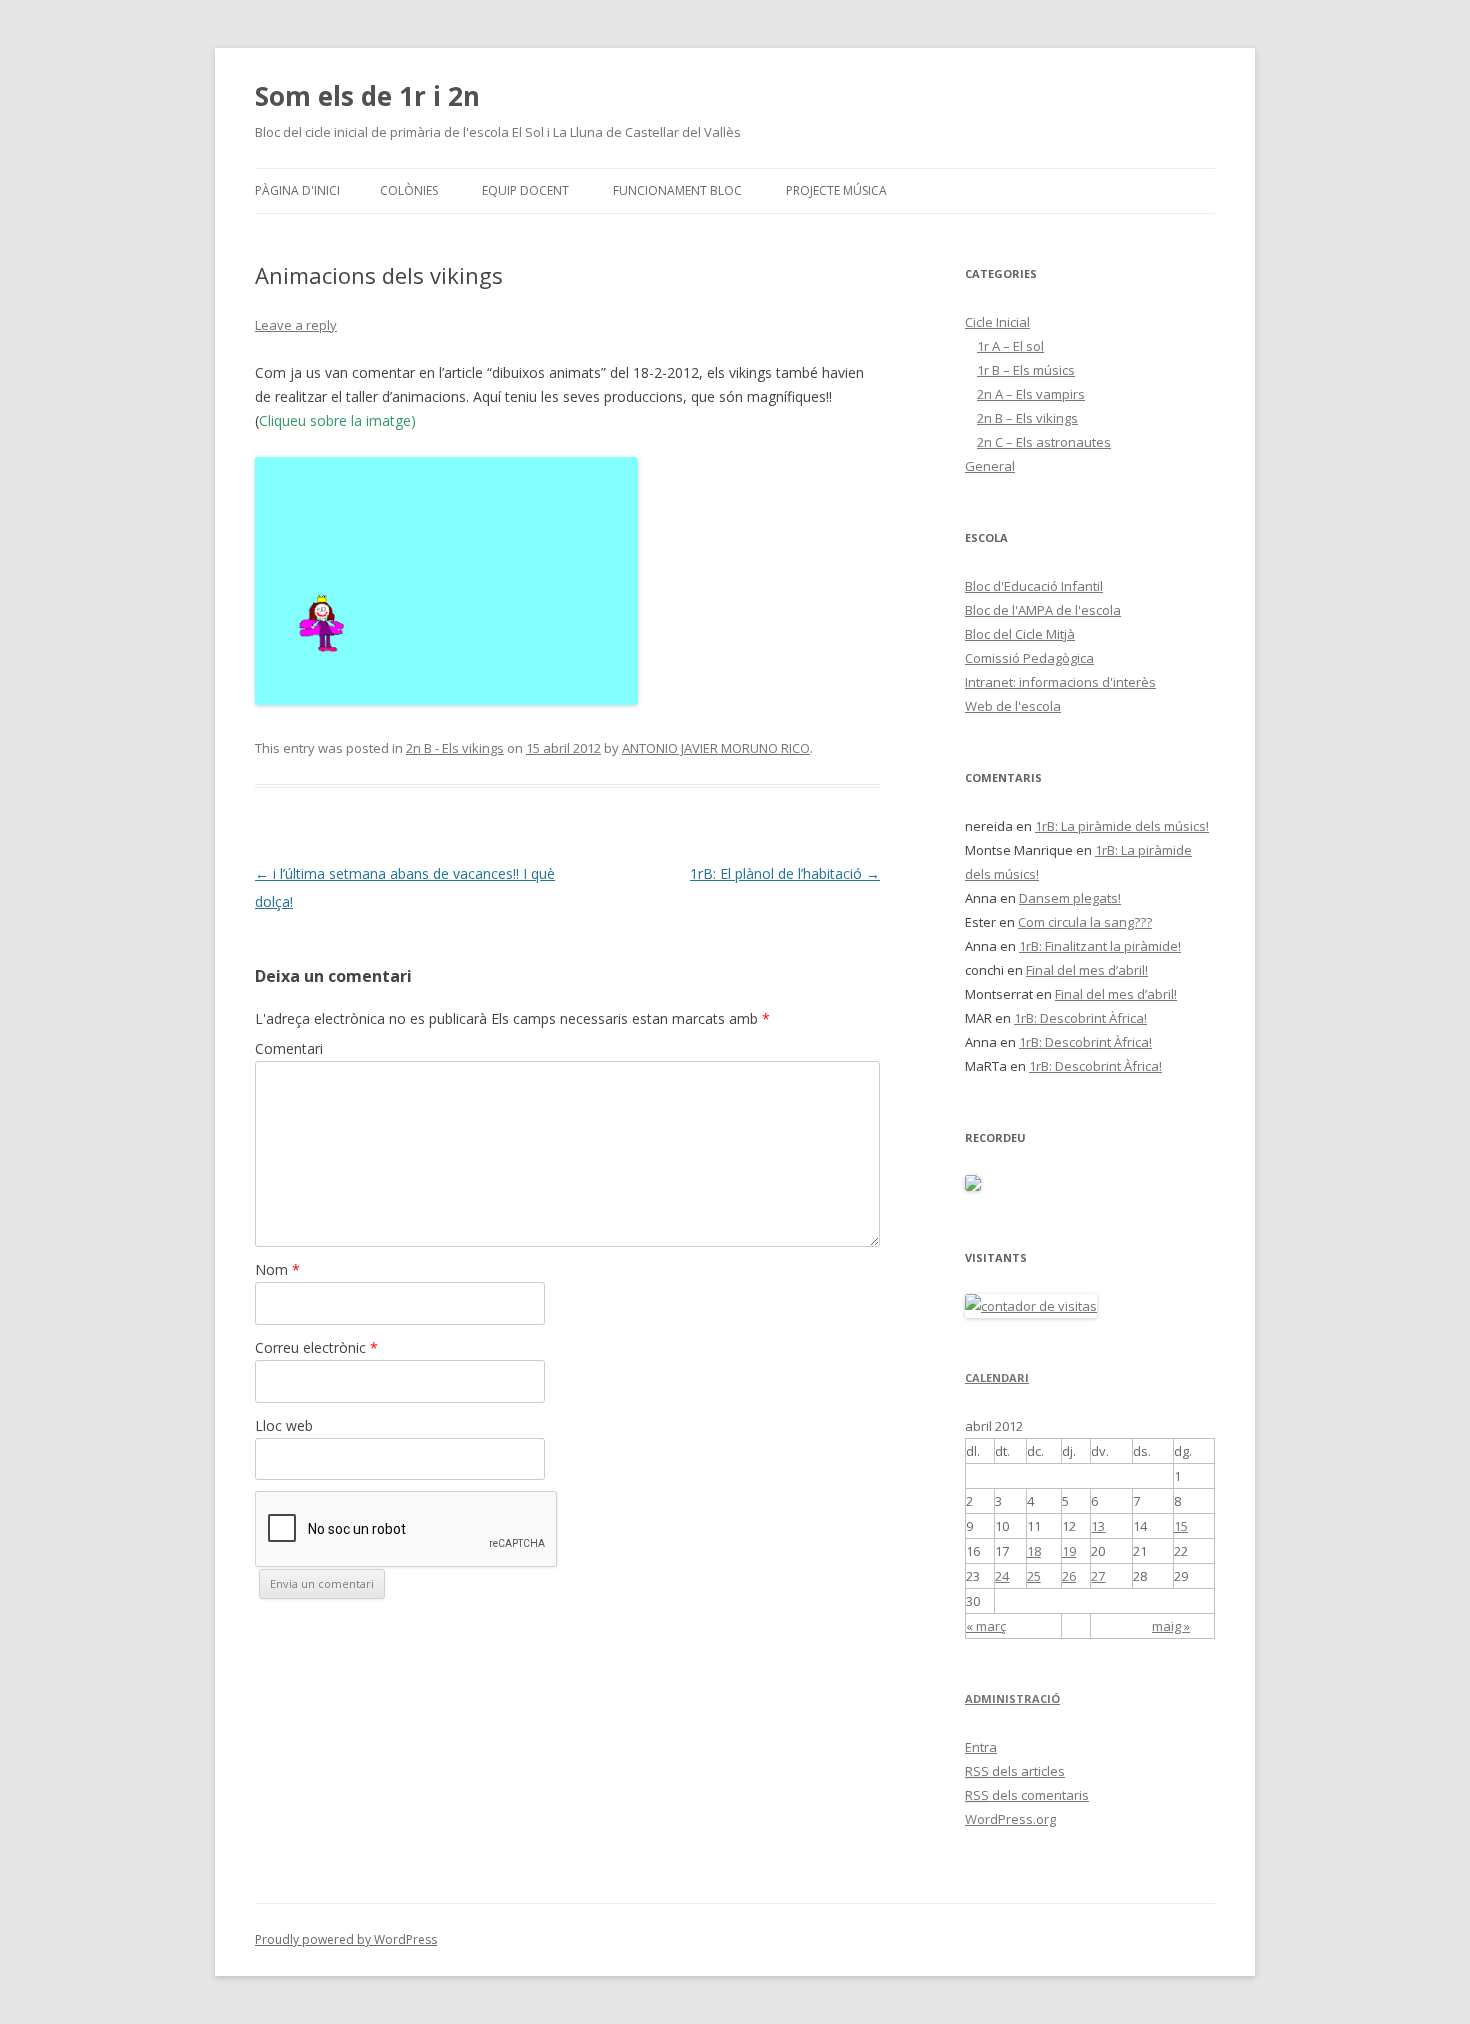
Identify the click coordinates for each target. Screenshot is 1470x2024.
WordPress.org (1010, 1819)
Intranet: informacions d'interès (1060, 682)
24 (1002, 1576)
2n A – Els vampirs (1031, 394)
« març (986, 1626)
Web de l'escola (1013, 706)
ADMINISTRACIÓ (1012, 1698)
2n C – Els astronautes (1044, 442)
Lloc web (284, 1425)
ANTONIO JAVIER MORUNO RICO (716, 748)
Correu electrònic (316, 1347)
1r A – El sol (1010, 346)
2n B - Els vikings (455, 748)
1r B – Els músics (1026, 370)
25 (1034, 1576)
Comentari (289, 1048)
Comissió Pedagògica (1029, 658)
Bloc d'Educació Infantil (1034, 586)
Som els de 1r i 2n (367, 96)
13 (1098, 1526)
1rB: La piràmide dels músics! (1122, 826)
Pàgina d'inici (297, 190)
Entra (981, 1747)
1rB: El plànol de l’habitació (785, 873)
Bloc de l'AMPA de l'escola (1043, 610)
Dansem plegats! (1070, 898)
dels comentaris (1027, 1795)
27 (1098, 1576)
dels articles (1015, 1771)
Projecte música (836, 190)
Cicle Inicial (997, 322)
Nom (277, 1269)
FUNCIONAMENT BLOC (677, 190)
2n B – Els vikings (1027, 418)
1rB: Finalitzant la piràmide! (1100, 946)
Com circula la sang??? (1085, 922)
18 (1034, 1551)
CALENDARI (997, 1377)
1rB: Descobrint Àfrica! (1080, 1018)
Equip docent (525, 190)
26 (1069, 1576)
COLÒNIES (409, 190)
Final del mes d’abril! (1087, 970)
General (990, 466)
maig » (1171, 1626)
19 (1069, 1551)
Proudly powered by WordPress (346, 1939)
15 (1181, 1526)
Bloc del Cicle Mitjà (1020, 634)
